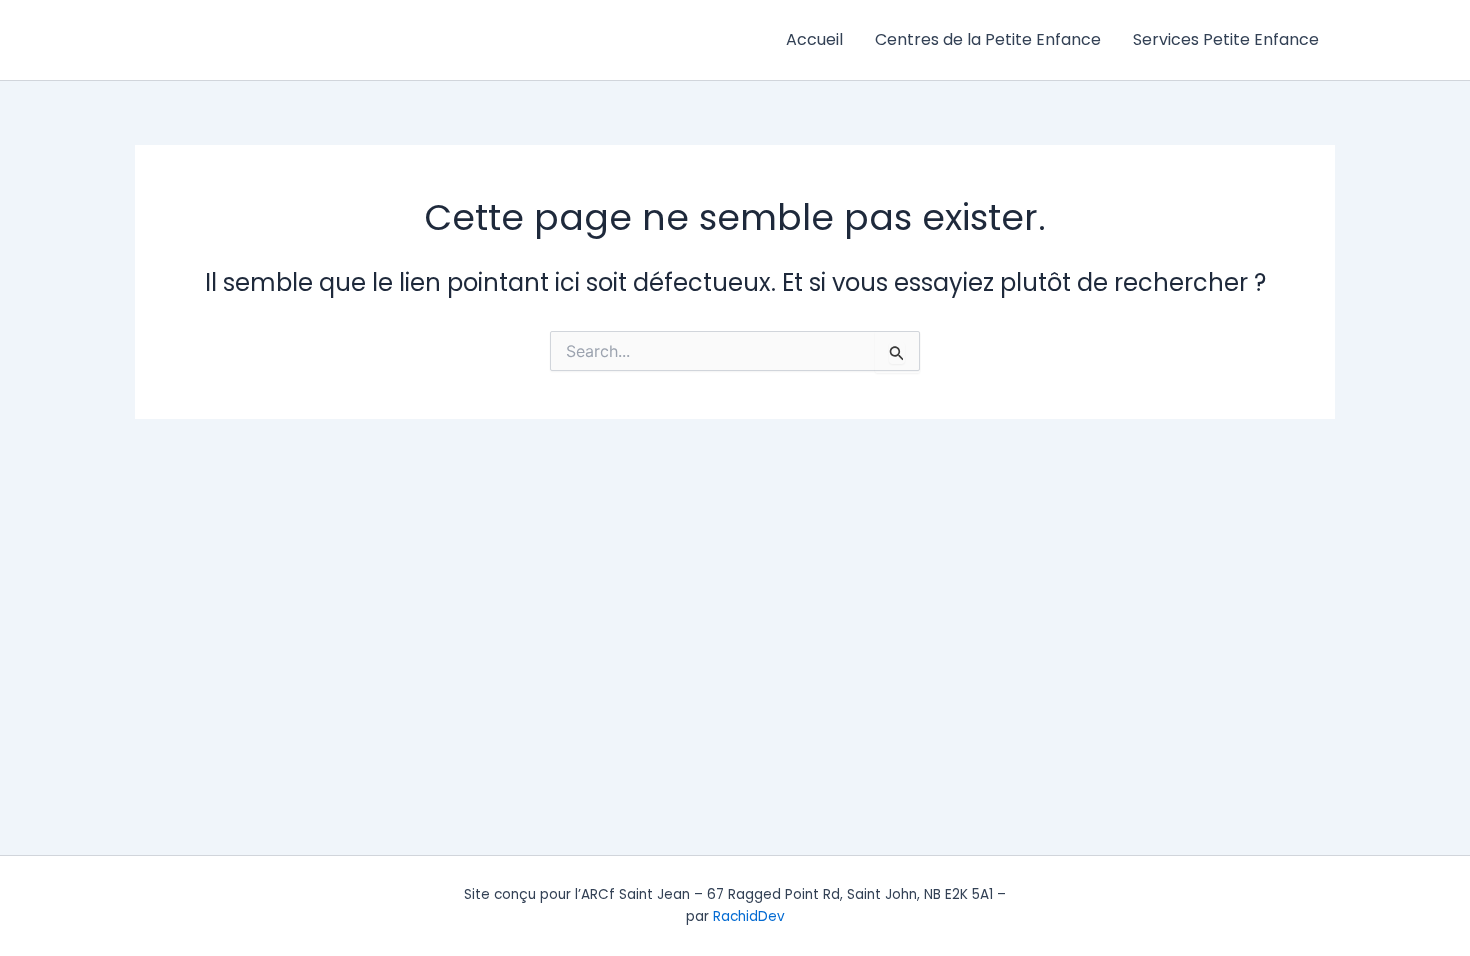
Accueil (814, 39)
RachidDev (749, 916)
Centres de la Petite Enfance (988, 39)
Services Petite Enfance (1226, 39)
